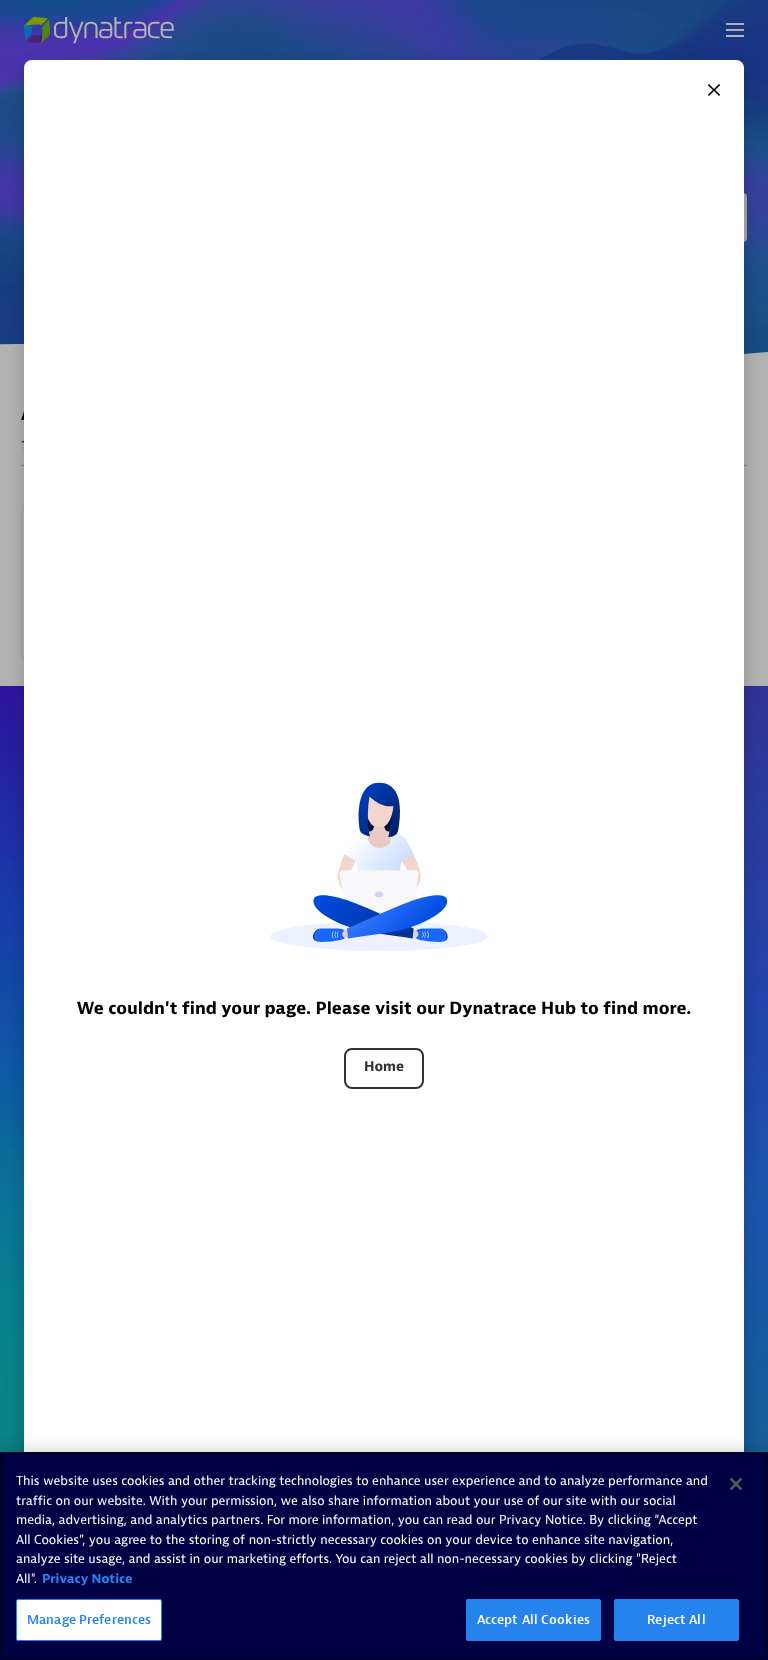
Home (384, 1067)
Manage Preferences (89, 1619)
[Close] (714, 90)
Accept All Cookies (533, 1619)
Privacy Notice (87, 1579)
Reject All (676, 1619)
